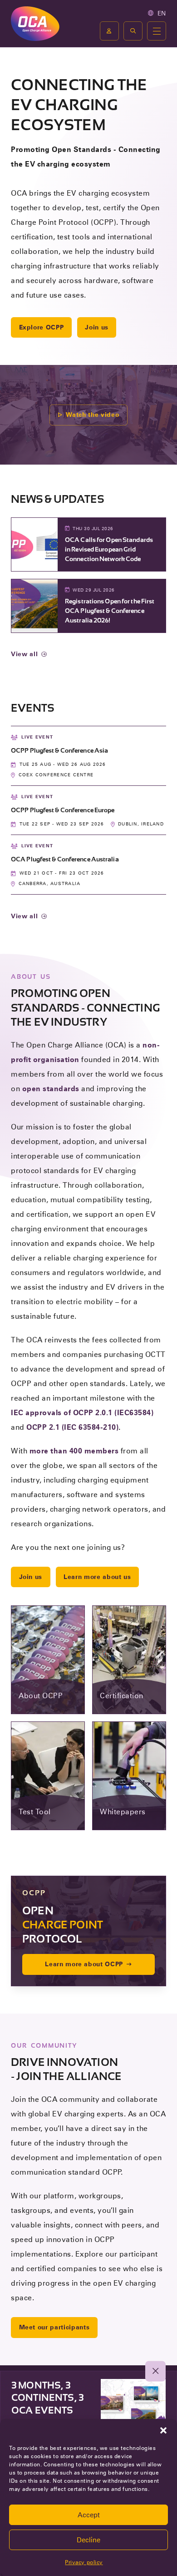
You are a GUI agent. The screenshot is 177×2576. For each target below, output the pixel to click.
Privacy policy (84, 2562)
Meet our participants (54, 2327)
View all (24, 654)
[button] (163, 2430)
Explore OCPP (42, 327)
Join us (97, 327)
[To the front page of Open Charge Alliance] (35, 23)
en (162, 13)
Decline (88, 2540)
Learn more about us (97, 1577)
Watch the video (92, 415)
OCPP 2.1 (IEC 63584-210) (72, 1427)
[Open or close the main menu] (157, 31)
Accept (89, 2515)
